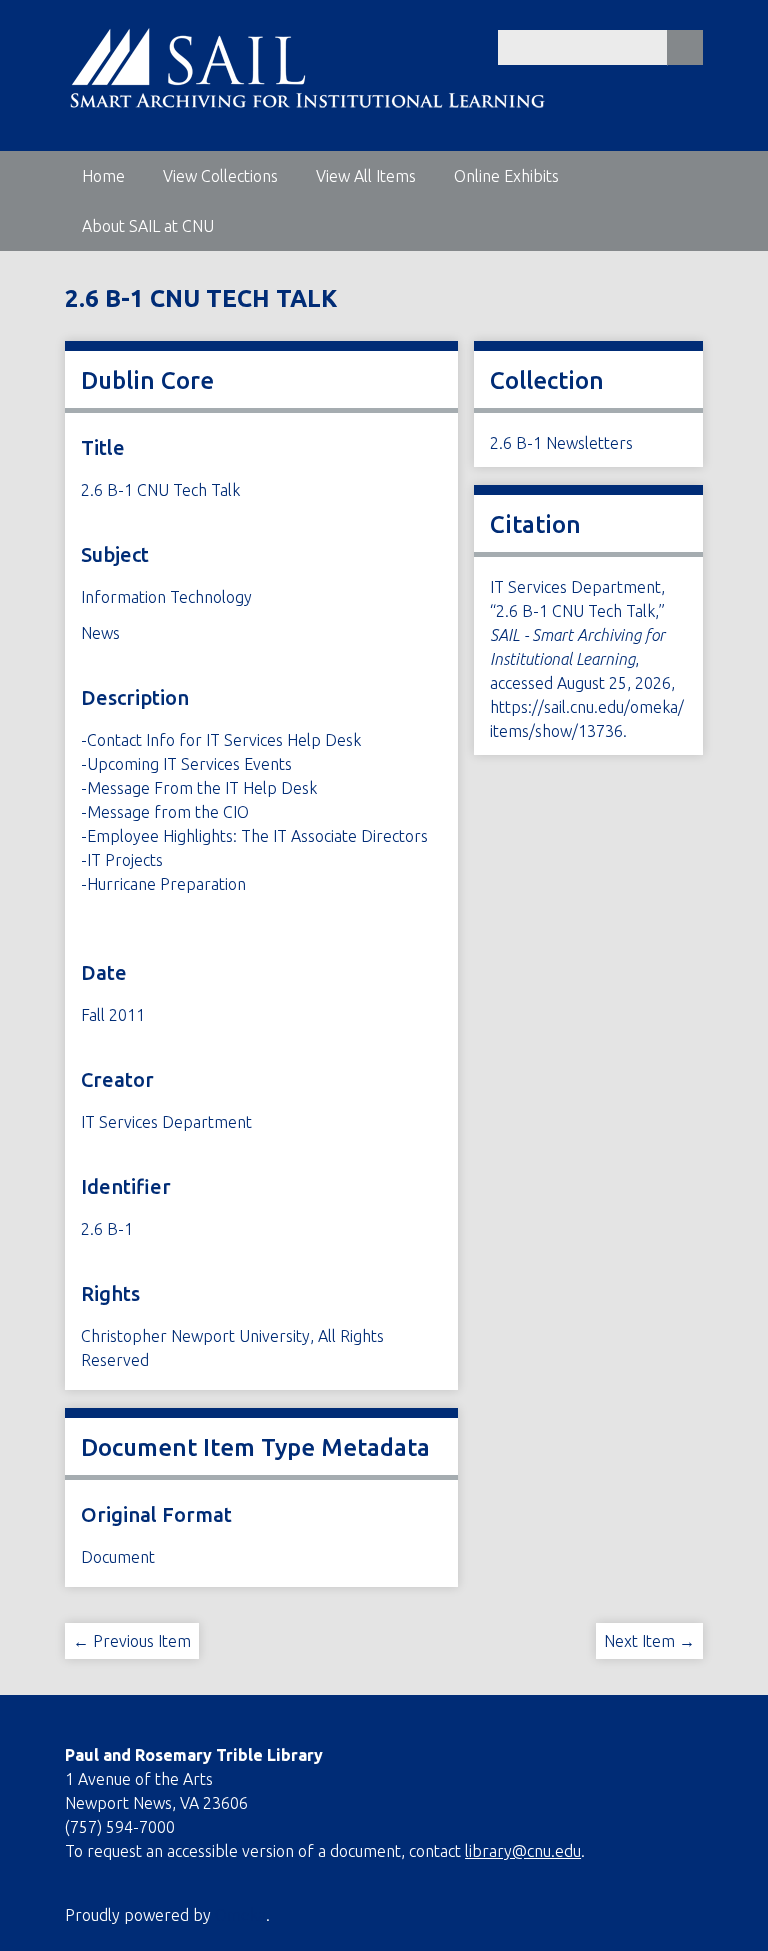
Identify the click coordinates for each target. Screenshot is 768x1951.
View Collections (220, 176)
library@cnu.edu (523, 1851)
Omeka (240, 1915)
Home (103, 176)
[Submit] (685, 47)
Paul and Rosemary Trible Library (194, 1755)
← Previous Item (132, 1641)
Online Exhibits (506, 176)
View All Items (366, 176)
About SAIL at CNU (148, 226)
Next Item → (649, 1641)
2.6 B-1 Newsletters (561, 443)
